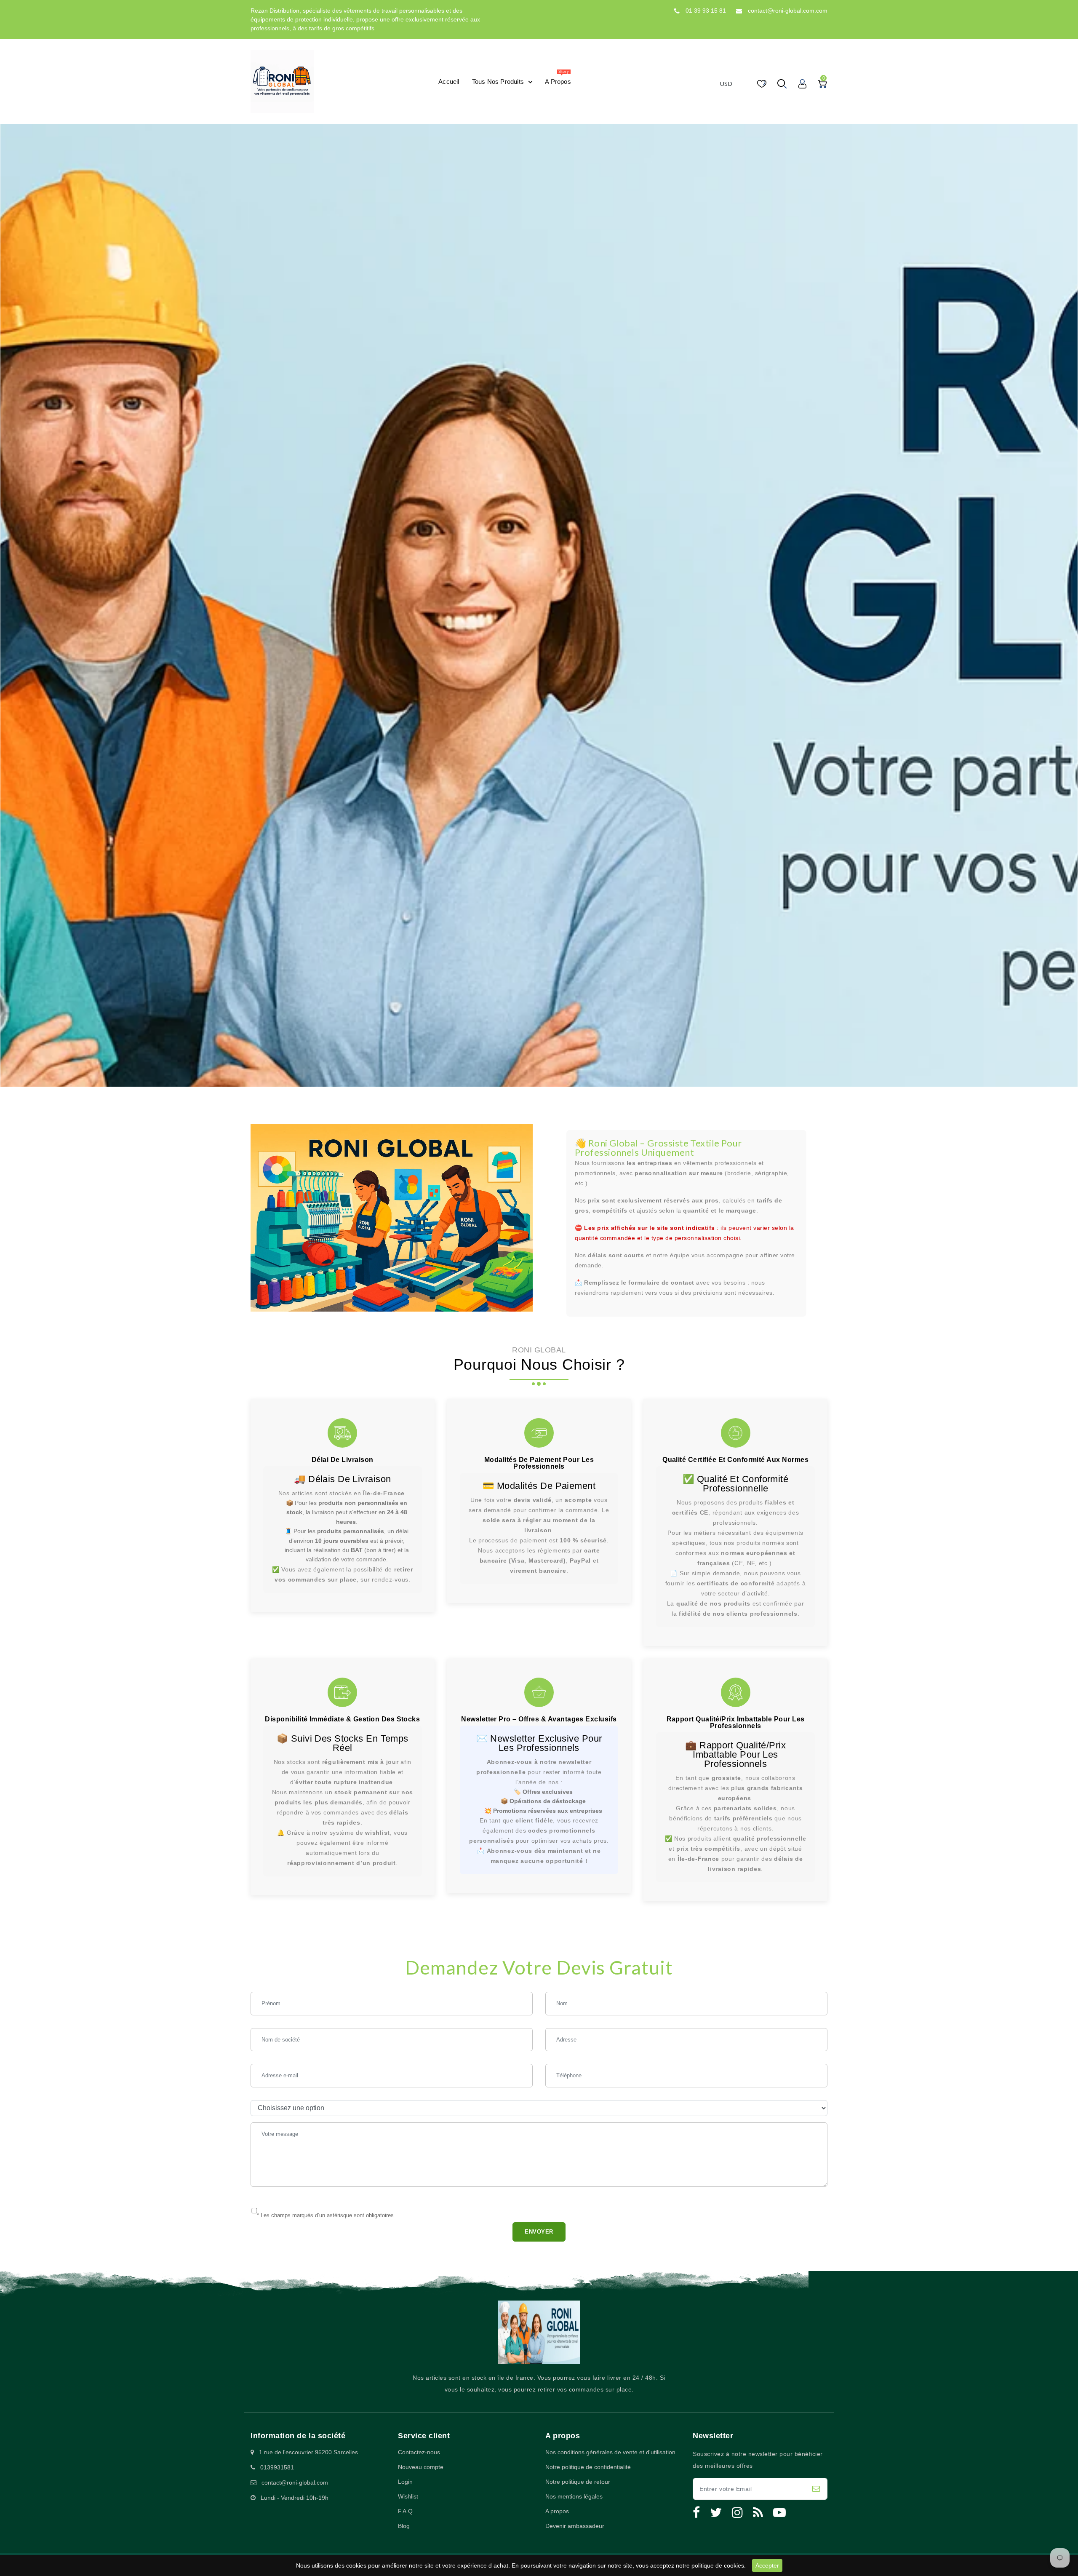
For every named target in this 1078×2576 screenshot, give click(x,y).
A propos (557, 2511)
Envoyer (539, 2232)
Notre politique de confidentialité (588, 2467)
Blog (404, 2526)
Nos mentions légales (574, 2496)
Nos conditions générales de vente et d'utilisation (610, 2452)
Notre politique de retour (578, 2482)
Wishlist (408, 2496)
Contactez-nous (419, 2452)
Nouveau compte (421, 2467)
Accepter (767, 2565)
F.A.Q (405, 2511)
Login (405, 2482)
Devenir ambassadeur (575, 2526)
